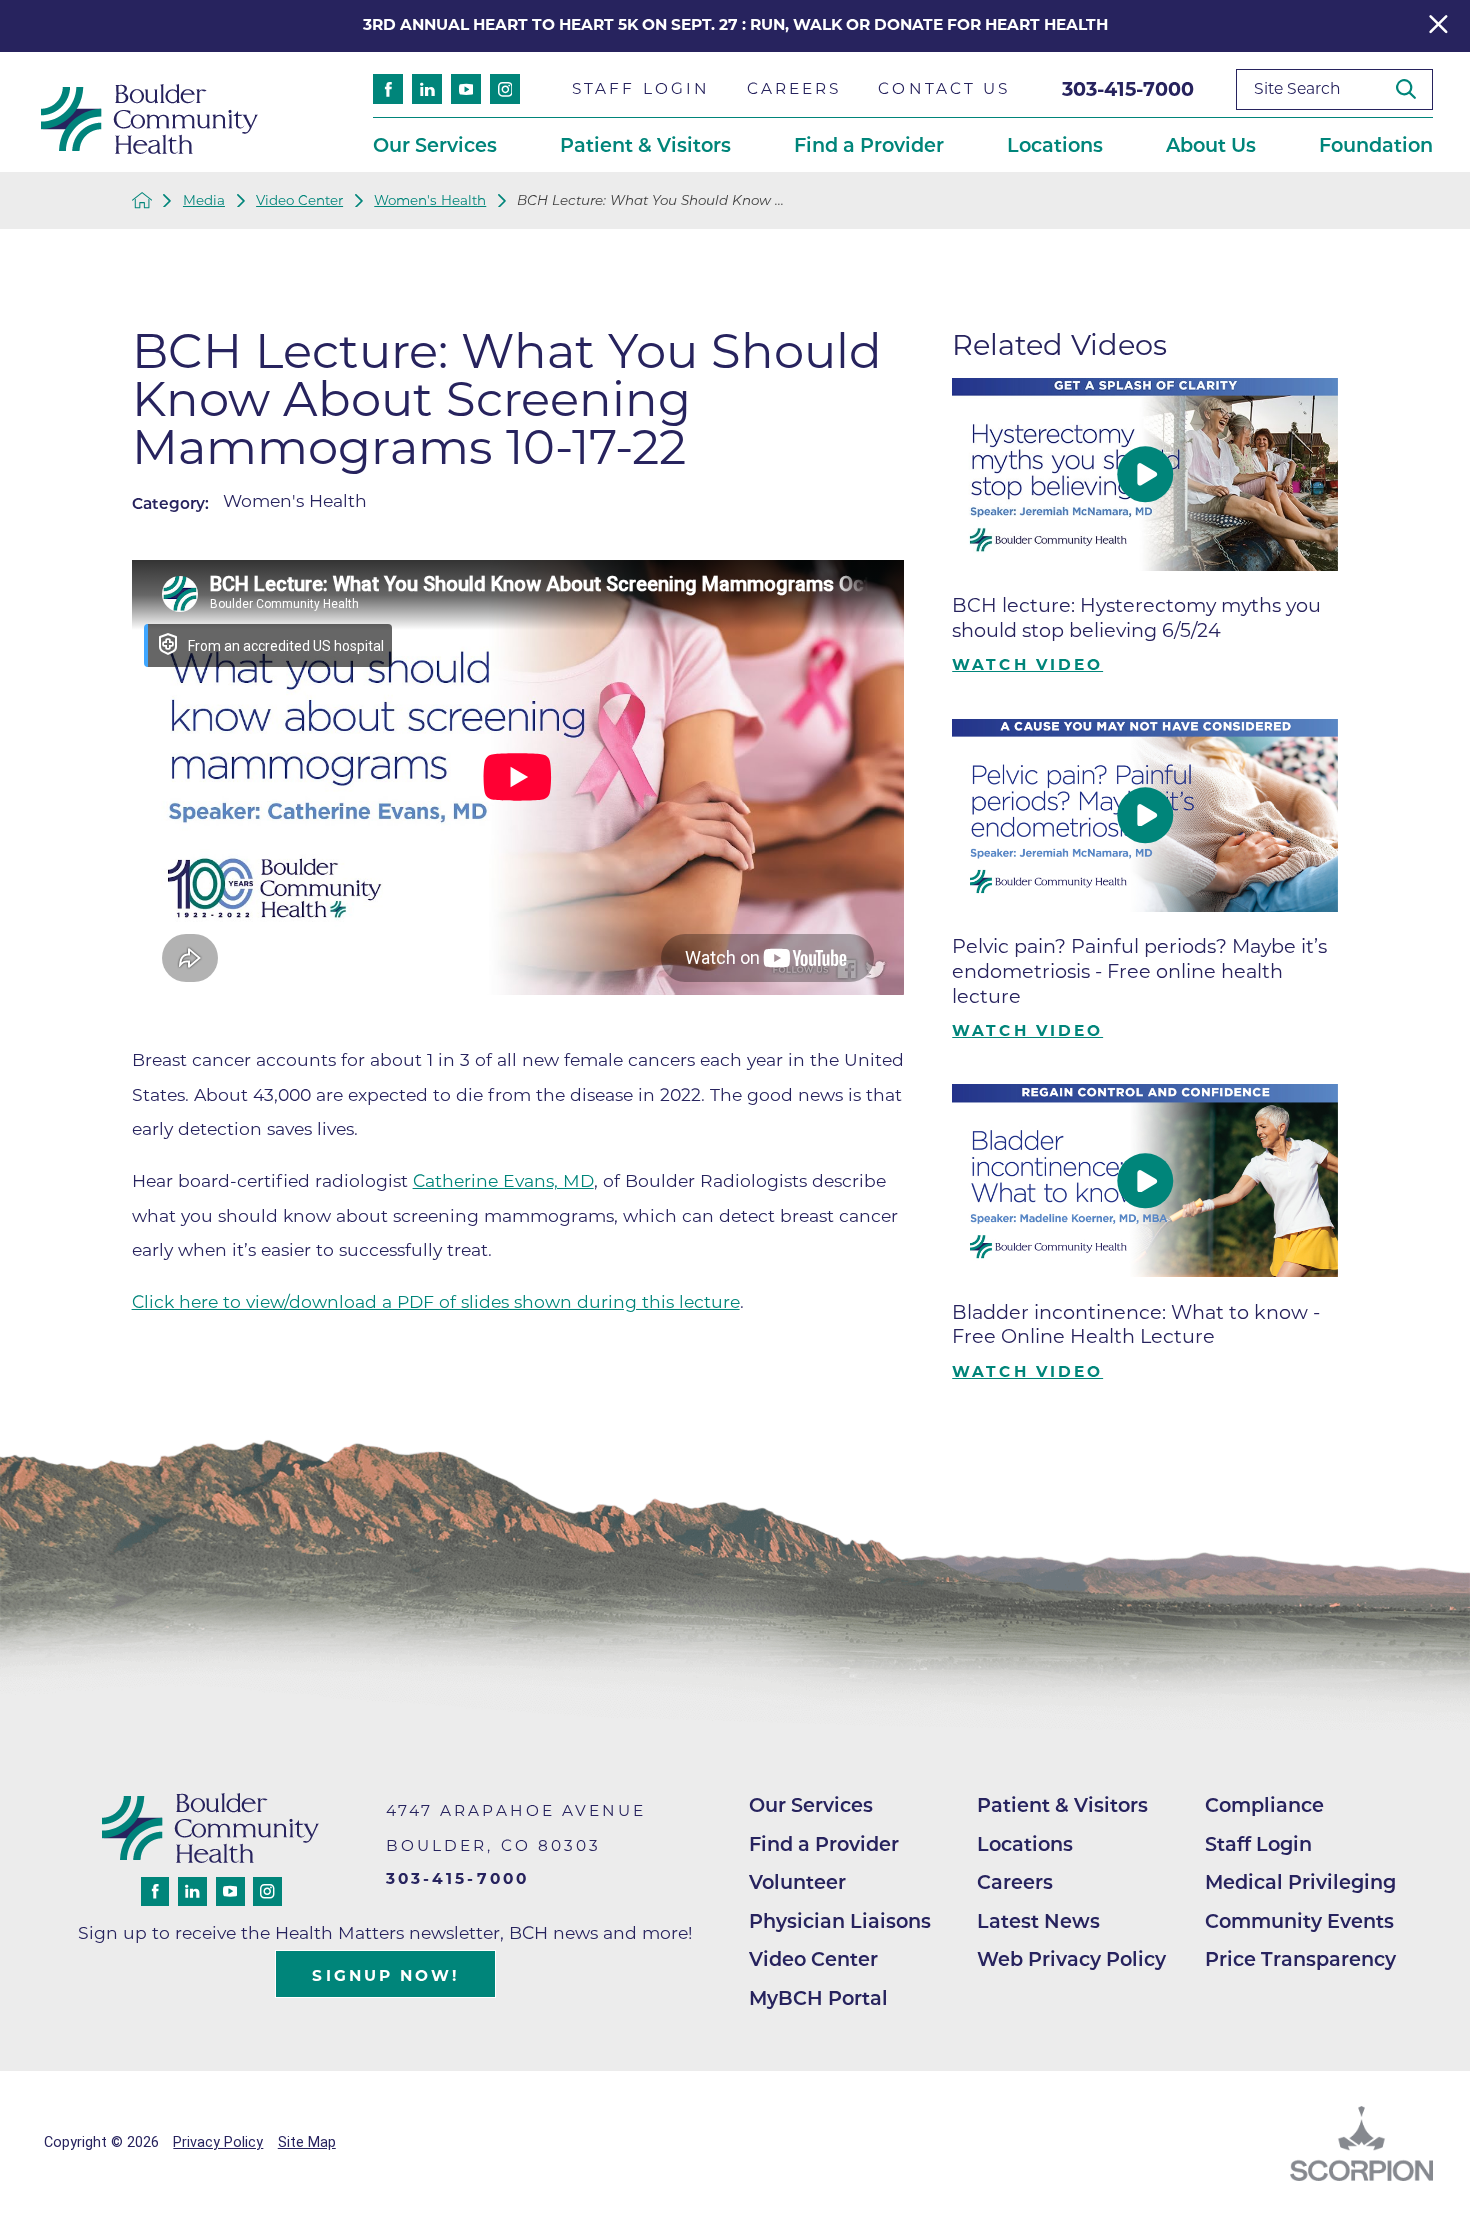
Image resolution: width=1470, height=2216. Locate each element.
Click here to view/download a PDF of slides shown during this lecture (436, 1301)
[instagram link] (505, 89)
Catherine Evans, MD (503, 1180)
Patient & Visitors (1062, 1805)
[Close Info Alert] (1438, 26)
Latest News (1038, 1921)
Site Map (307, 2142)
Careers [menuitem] (794, 88)
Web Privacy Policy (1071, 1959)
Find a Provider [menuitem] (869, 145)
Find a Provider (824, 1844)
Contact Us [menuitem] (944, 88)
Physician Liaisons (840, 1921)
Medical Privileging (1300, 1882)
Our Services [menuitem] (435, 145)
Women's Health (430, 200)
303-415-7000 (1128, 89)
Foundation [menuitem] (1376, 145)
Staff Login (1258, 1844)
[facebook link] (388, 89)
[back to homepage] (142, 200)
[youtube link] (466, 89)
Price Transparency (1300, 1959)
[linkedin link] (427, 89)
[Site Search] (1414, 89)
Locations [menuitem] (1055, 145)
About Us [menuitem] (1211, 145)
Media (204, 200)
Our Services (811, 1805)
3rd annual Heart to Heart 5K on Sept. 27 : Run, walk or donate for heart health (735, 24)
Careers (1015, 1882)
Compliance (1264, 1805)
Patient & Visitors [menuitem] (645, 145)
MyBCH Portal (818, 1998)
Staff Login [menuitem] (641, 88)
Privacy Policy (218, 2142)
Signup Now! (385, 1975)
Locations (1025, 1844)
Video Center (299, 200)
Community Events (1299, 1921)
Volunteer (797, 1882)
